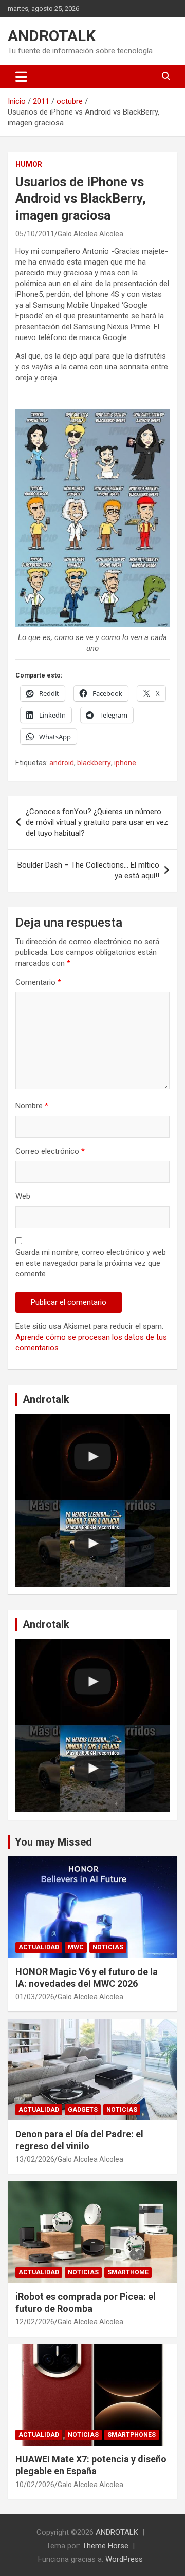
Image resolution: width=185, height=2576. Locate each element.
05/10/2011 (35, 234)
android (62, 763)
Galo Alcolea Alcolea (90, 234)
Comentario (38, 982)
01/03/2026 (35, 1997)
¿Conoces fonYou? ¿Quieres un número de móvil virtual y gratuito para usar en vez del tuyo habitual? (97, 822)
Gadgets (83, 2110)
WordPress (124, 2559)
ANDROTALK (52, 36)
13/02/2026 (35, 2159)
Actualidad (39, 1947)
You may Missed (53, 1842)
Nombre (32, 1106)
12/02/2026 (35, 2322)
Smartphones (132, 2435)
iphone (125, 763)
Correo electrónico (50, 1151)
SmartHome (128, 2272)
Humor (29, 164)
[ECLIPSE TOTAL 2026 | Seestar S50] (92, 1457)
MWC (76, 1947)
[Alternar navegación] (21, 77)
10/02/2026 (35, 2485)
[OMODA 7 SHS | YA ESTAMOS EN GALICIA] (92, 1543)
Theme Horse (105, 2546)
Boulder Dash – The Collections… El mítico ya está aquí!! (88, 870)
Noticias (108, 1947)
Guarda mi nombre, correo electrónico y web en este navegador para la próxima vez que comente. (91, 1263)
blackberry (94, 763)
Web (23, 1196)
